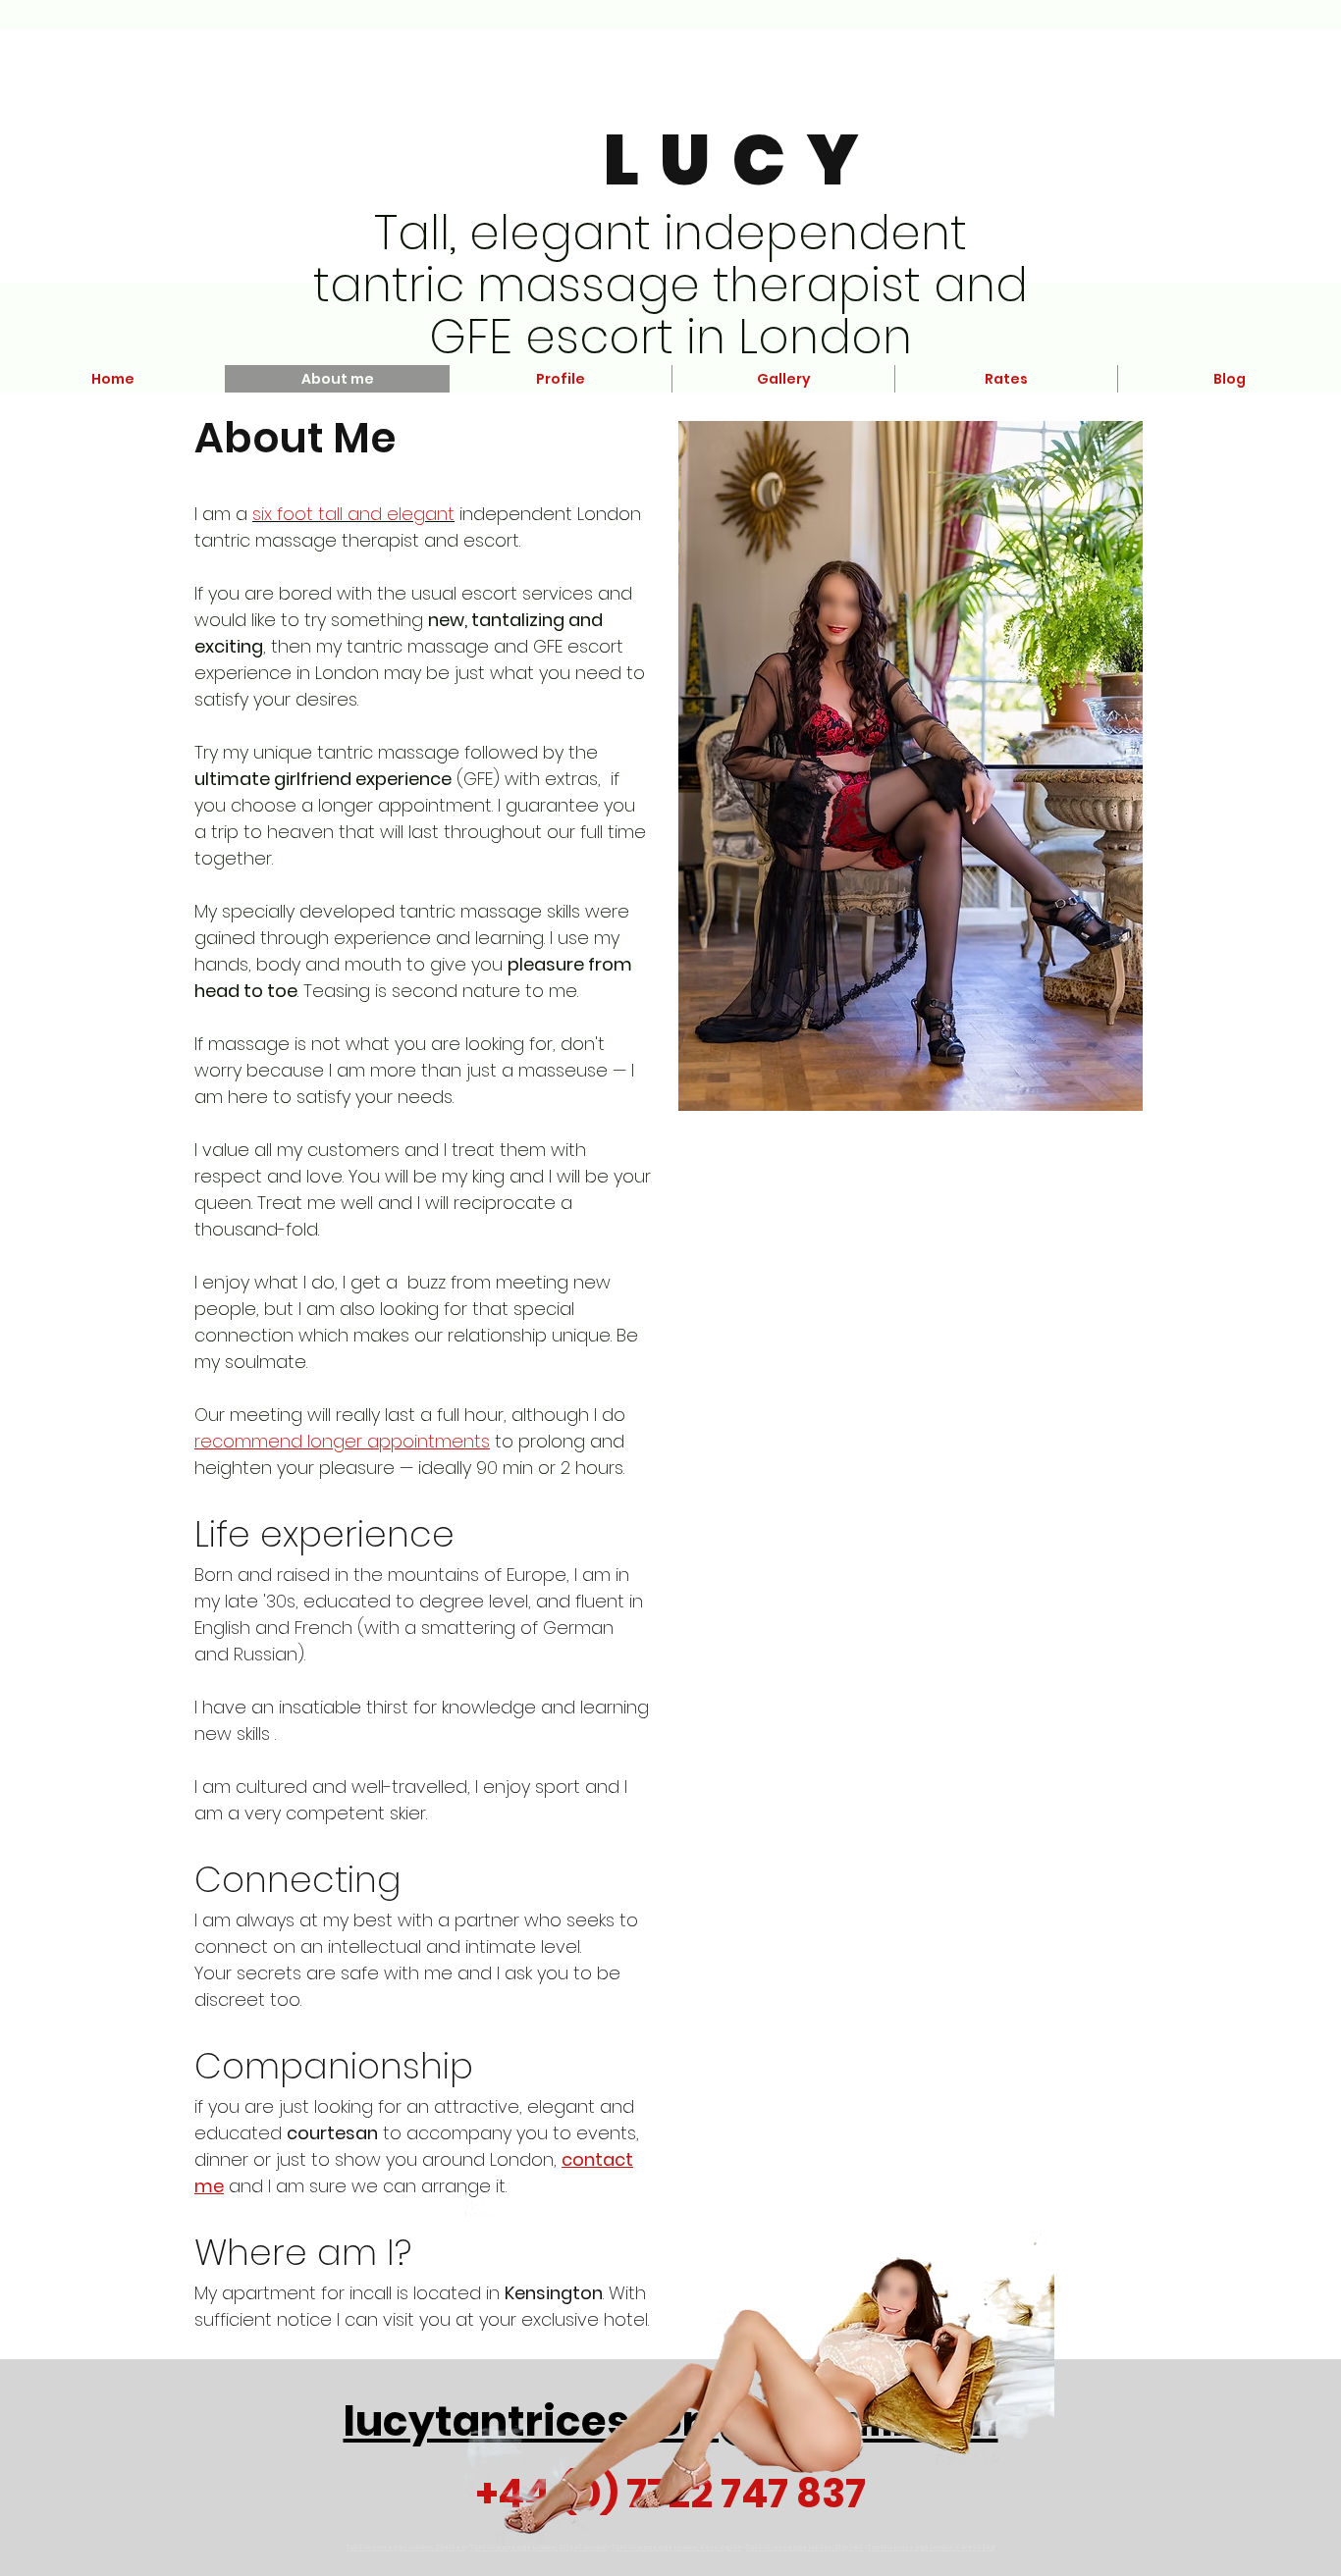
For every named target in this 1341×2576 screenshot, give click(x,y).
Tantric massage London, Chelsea (406, 2548)
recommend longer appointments (342, 1441)
